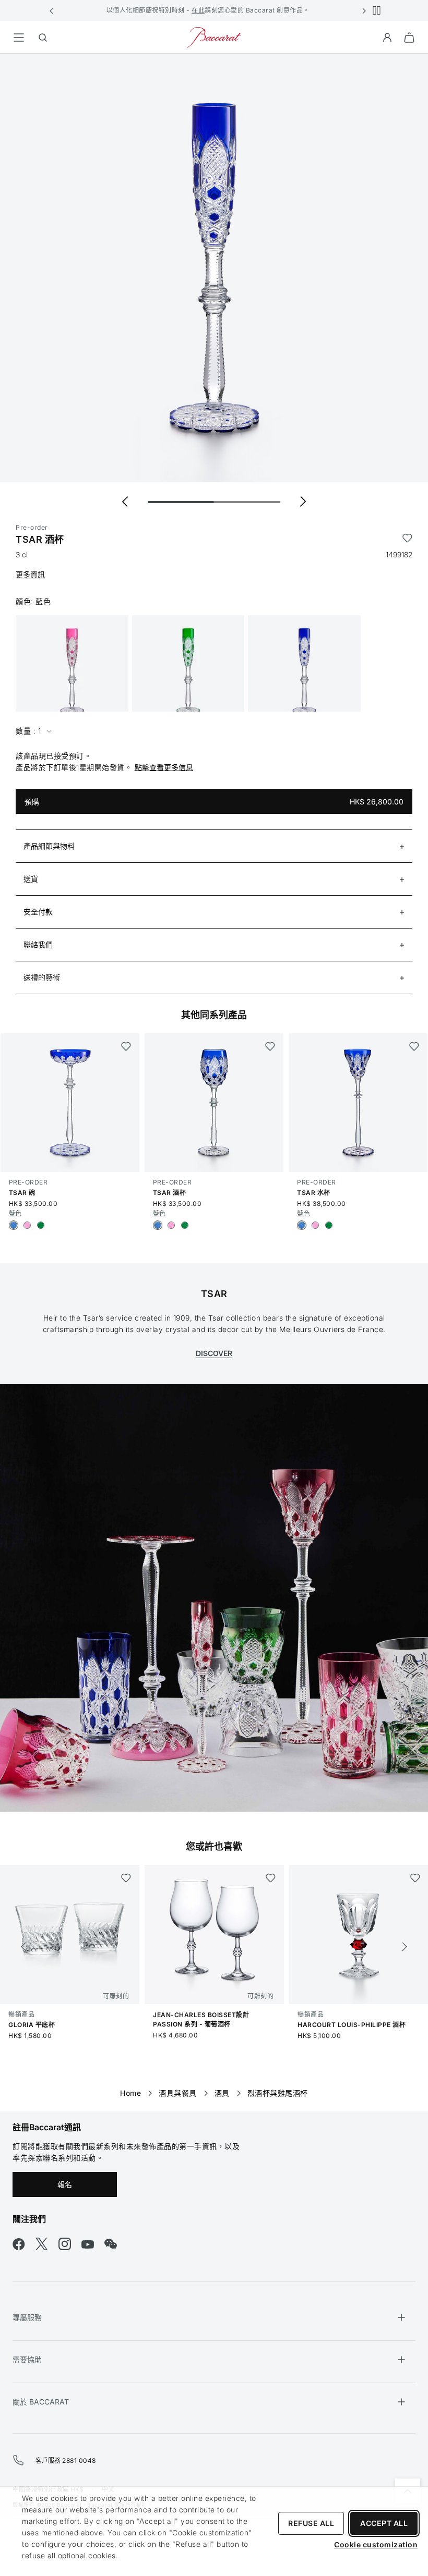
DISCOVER (214, 1353)
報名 (65, 2184)
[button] (52, 10)
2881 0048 (79, 2461)
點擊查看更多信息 (164, 767)
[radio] (14, 1225)
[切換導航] (19, 38)
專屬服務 (27, 2317)
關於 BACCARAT (41, 2402)
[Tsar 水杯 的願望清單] (414, 1046)
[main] (214, 1066)
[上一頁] (23, 1947)
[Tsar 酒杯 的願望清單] (270, 1046)
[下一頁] (405, 1947)
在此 (198, 10)
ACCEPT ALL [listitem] (384, 2523)
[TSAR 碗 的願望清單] (126, 1046)
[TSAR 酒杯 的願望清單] (407, 540)
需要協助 (27, 2359)
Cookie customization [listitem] (376, 2544)
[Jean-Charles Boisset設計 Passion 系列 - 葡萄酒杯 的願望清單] (271, 1878)
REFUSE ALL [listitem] (311, 2523)
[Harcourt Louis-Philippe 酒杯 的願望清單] (415, 1878)
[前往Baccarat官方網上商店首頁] (214, 37)
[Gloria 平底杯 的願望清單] (126, 1878)
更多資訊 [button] (30, 574)
